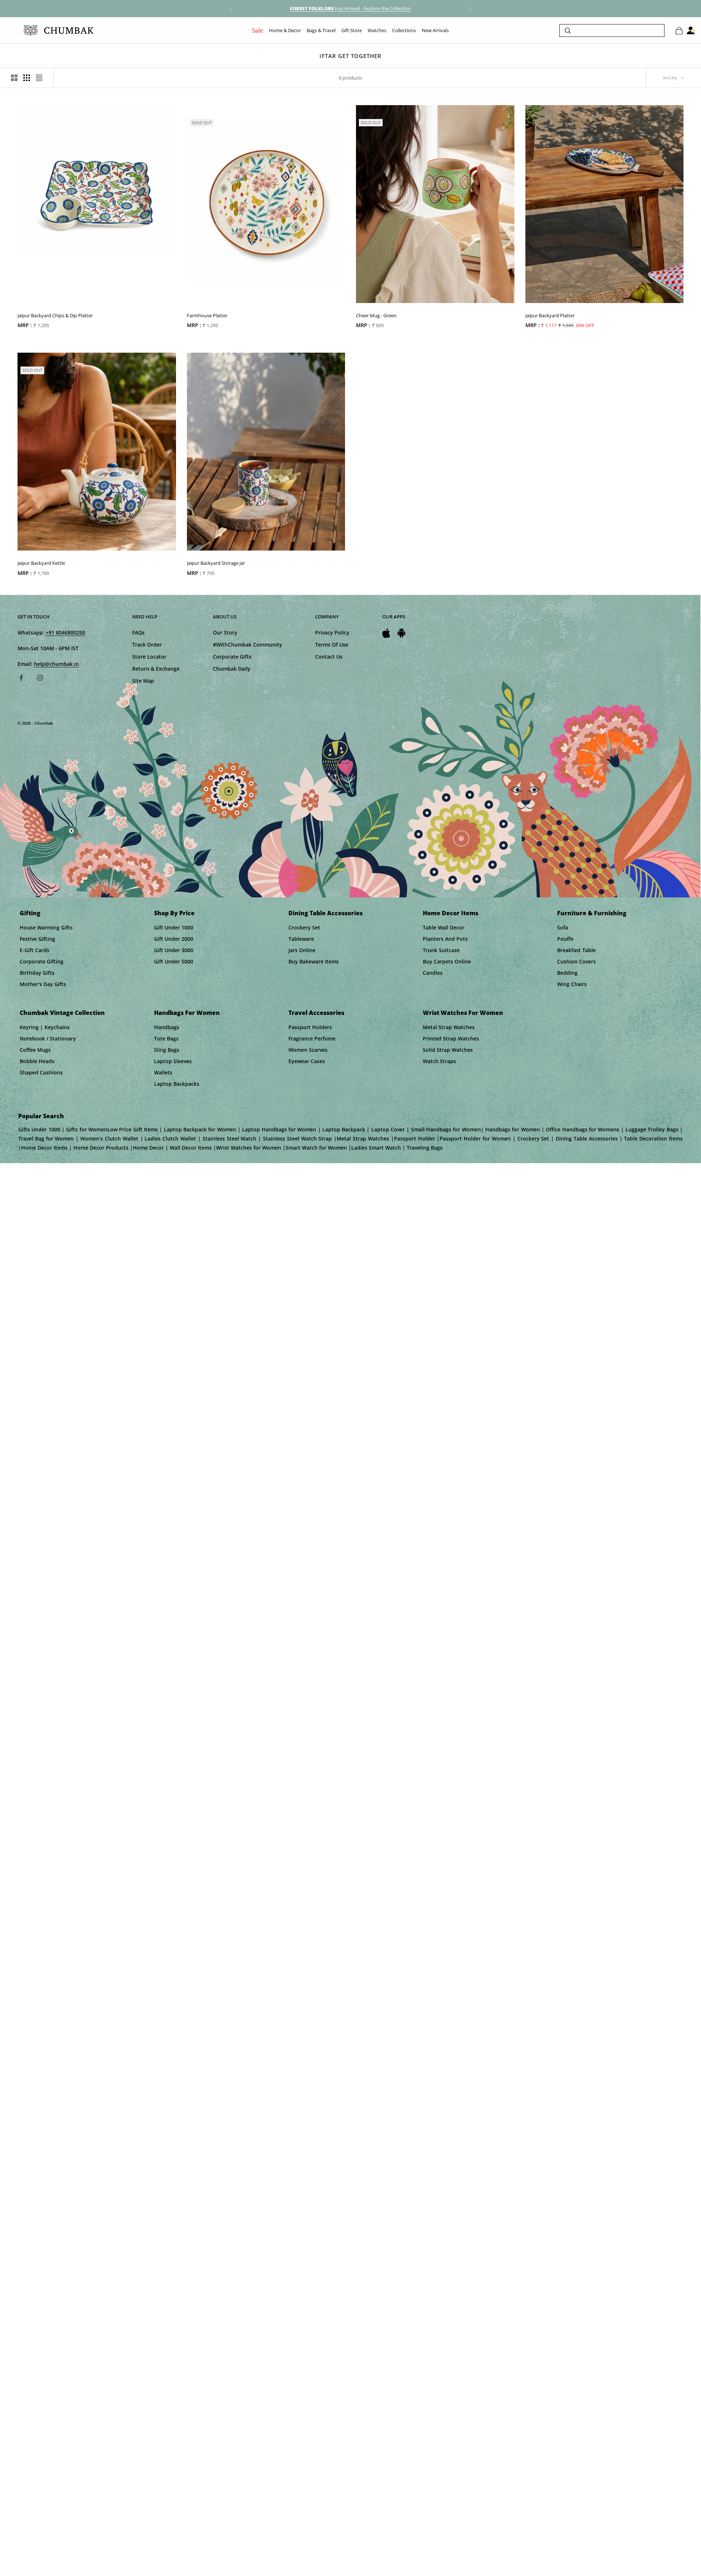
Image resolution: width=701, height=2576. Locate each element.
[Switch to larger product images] (14, 78)
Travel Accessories (316, 1013)
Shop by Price (174, 913)
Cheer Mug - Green (376, 315)
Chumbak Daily (232, 669)
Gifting (30, 913)
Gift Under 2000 (174, 939)
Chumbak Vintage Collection (62, 1013)
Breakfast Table (576, 950)
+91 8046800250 (65, 632)
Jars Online (302, 950)
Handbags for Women (187, 1013)
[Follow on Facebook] (21, 678)
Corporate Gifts (232, 657)
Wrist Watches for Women (463, 1013)
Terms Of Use (332, 645)
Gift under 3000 (174, 950)
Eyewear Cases (307, 1061)
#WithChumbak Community (248, 645)
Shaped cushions (41, 1072)
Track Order (147, 645)
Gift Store (352, 31)
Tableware (301, 939)
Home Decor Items (451, 913)
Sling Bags (167, 1050)
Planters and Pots (445, 939)
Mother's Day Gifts (43, 984)
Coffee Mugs (35, 1050)
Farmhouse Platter (207, 315)
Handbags (167, 1027)
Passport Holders (310, 1027)
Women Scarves (308, 1050)
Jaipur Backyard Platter (550, 315)
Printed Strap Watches (451, 1038)
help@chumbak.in (56, 664)
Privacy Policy (332, 632)
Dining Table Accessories (325, 913)
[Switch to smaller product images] (27, 78)
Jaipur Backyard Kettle (41, 563)
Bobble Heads (37, 1061)
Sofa (563, 927)
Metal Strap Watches (449, 1027)
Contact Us (329, 657)
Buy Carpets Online (447, 961)
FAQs (138, 632)
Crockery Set (304, 927)
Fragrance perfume (312, 1038)
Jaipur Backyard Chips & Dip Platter (55, 315)
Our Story (225, 632)
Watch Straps (439, 1061)
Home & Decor (285, 31)
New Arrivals (435, 31)
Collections (404, 31)
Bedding (567, 973)
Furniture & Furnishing (592, 913)
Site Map (143, 681)
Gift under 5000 (174, 961)
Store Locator (149, 657)
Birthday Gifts (37, 973)
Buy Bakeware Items (314, 961)
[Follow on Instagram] (40, 678)
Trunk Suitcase (441, 950)
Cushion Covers (576, 961)
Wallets (163, 1072)
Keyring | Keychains (45, 1027)
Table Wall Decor (444, 927)
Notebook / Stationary (48, 1038)
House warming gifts (46, 927)
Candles (433, 973)
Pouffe (565, 939)
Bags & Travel (321, 31)
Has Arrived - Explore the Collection (350, 8)
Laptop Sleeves (173, 1061)
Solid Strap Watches (448, 1050)
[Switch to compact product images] (39, 78)
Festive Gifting (37, 939)
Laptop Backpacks (177, 1084)
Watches (377, 31)
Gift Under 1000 (174, 927)
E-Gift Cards (35, 950)
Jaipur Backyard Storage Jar (216, 563)
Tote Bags (166, 1038)
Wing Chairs (572, 984)
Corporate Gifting (42, 961)
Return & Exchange (156, 669)
